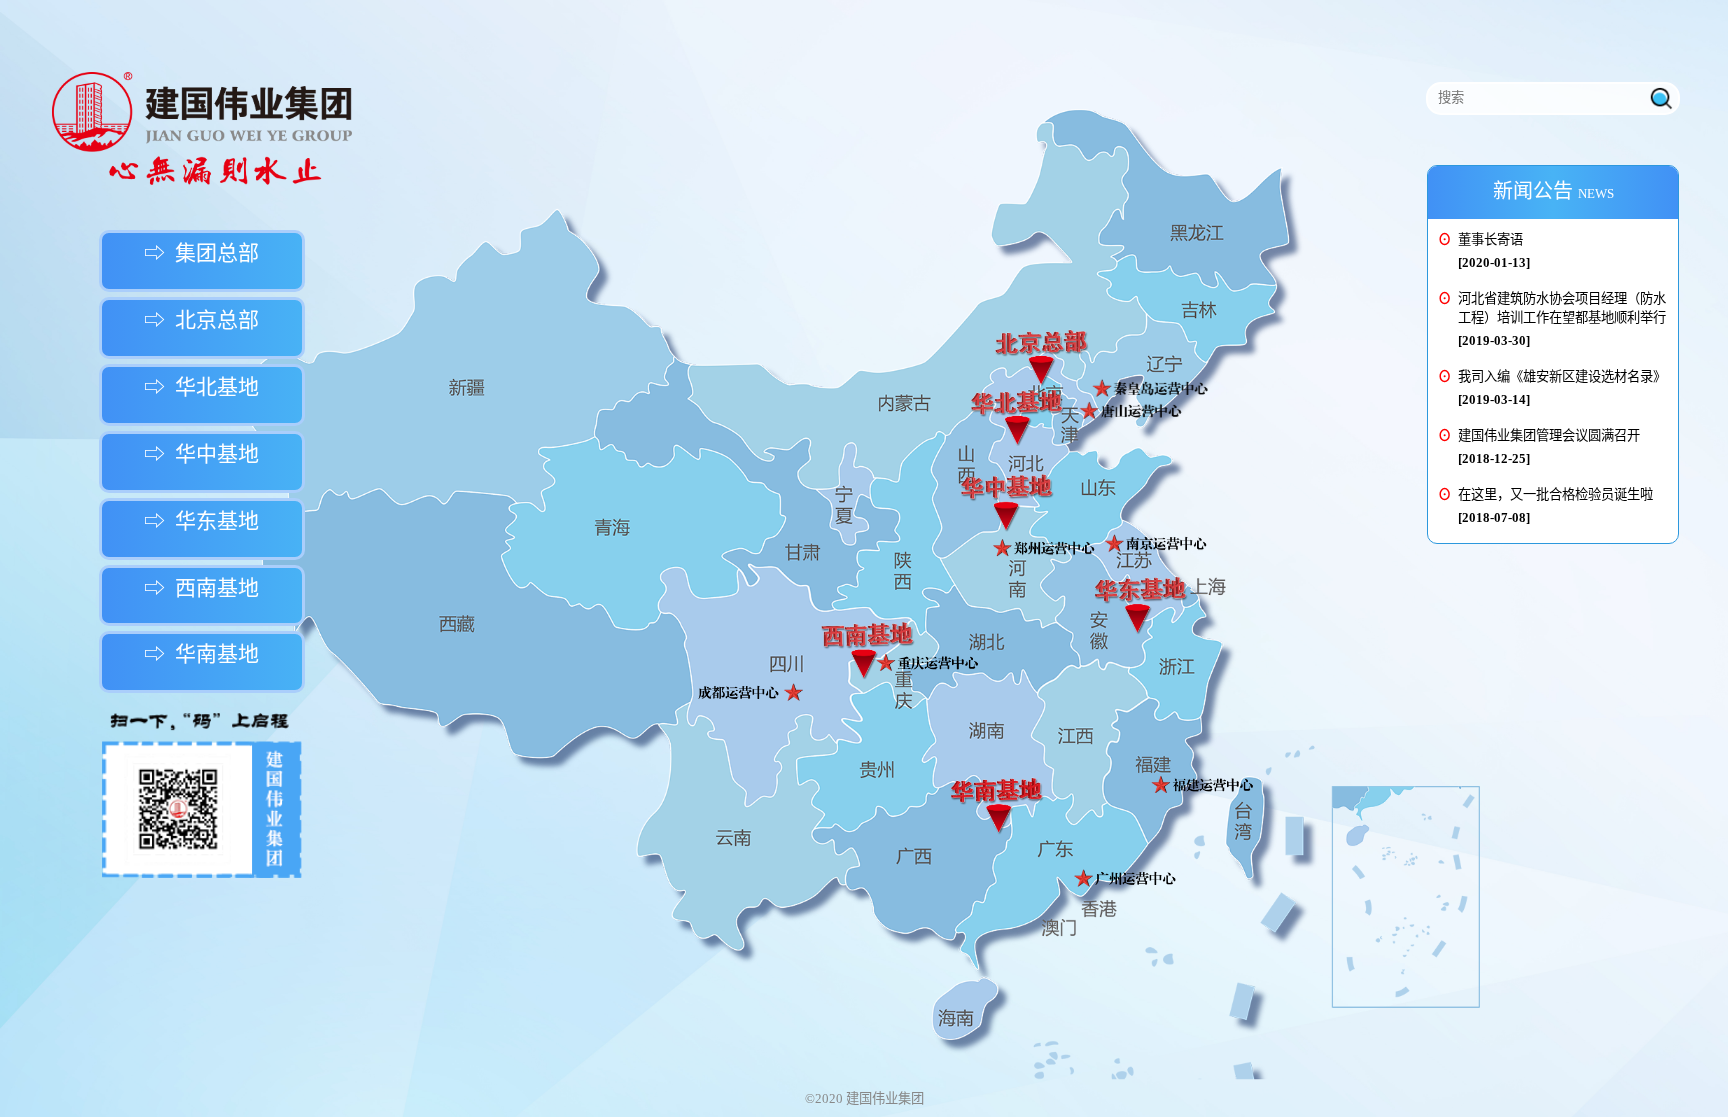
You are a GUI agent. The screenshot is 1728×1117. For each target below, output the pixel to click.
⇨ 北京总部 (201, 320)
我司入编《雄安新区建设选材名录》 (1562, 376)
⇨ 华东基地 (201, 521)
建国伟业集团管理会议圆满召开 (1549, 435)
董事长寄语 (1490, 239)
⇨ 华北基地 (201, 387)
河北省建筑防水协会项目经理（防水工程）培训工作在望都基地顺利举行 (1562, 308)
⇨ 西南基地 (201, 588)
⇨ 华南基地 (201, 654)
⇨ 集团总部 (201, 253)
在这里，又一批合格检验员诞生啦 (1555, 494)
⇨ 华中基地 (201, 454)
